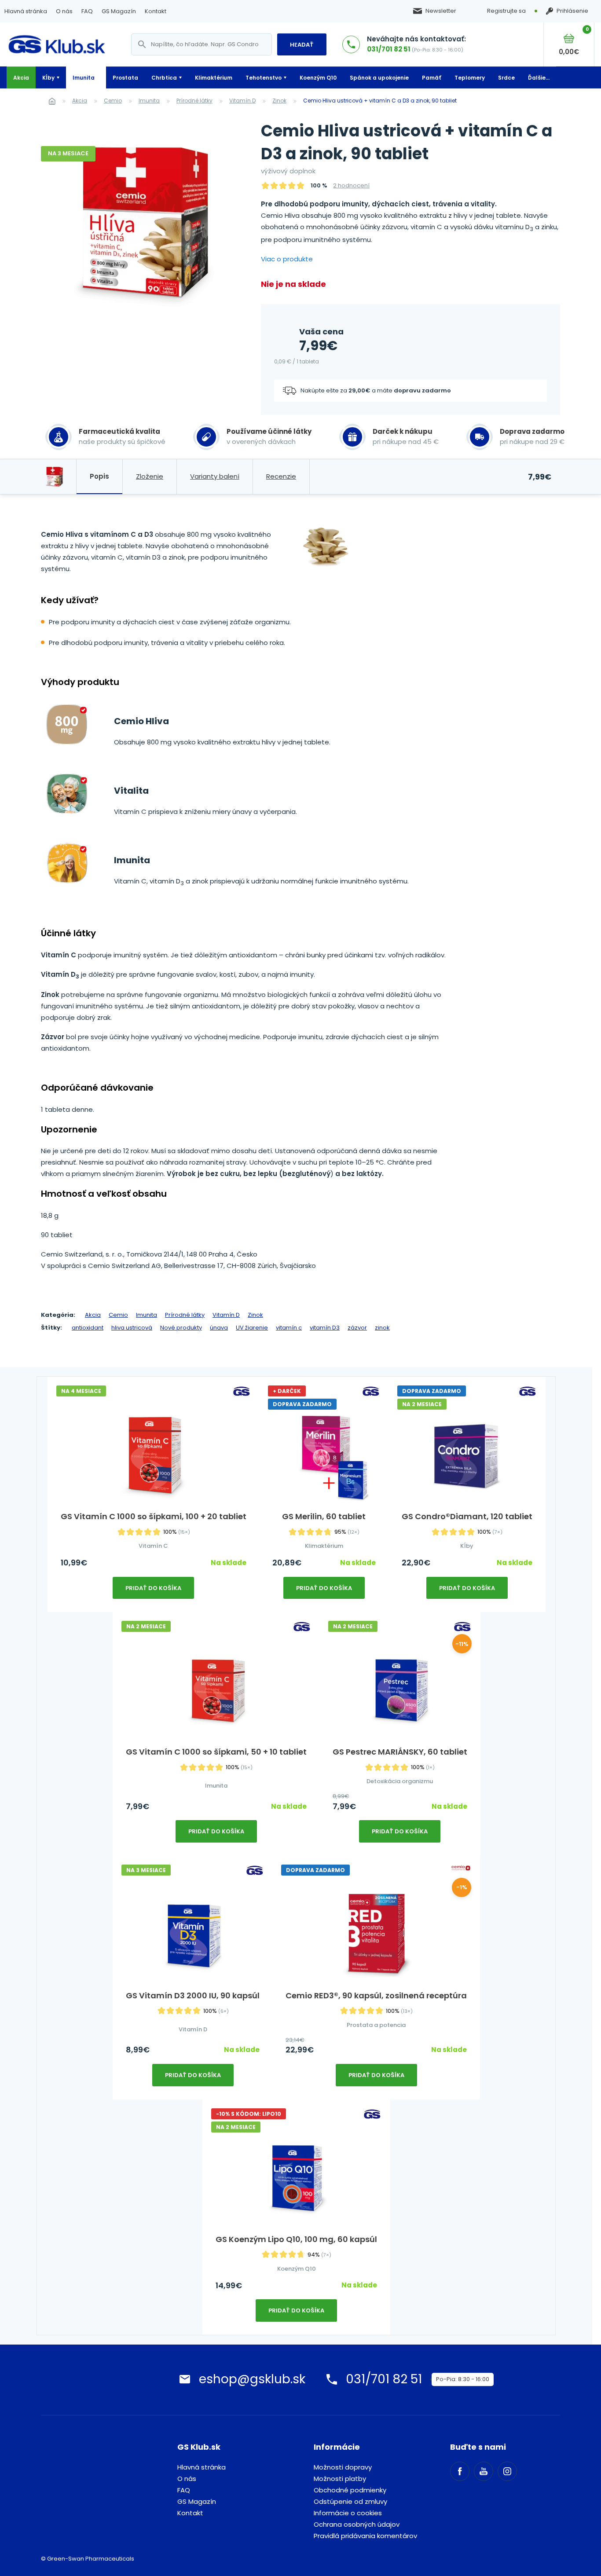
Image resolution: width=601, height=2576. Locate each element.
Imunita (84, 78)
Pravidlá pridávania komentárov (365, 2536)
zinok (382, 1328)
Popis (99, 476)
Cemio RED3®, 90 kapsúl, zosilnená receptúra (376, 1995)
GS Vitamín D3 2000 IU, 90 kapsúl (193, 1995)
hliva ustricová (132, 1328)
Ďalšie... (539, 78)
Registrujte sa (506, 11)
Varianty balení (215, 476)
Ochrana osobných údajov (357, 2524)
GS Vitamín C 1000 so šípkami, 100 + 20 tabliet (154, 1516)
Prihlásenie (572, 11)
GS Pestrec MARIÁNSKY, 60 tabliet (400, 1752)
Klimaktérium (214, 78)
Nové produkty (181, 1328)
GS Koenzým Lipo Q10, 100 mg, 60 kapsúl (296, 2239)
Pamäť (432, 78)
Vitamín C (153, 1546)
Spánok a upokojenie (379, 78)
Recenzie (281, 476)
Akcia (21, 78)
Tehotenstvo (264, 78)
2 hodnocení (351, 185)
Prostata (125, 78)
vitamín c (289, 1328)
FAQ (87, 11)
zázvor (357, 1328)
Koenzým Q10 (318, 78)
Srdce (506, 78)
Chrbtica (164, 78)
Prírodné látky (194, 101)
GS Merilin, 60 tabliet (324, 1516)
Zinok (279, 101)
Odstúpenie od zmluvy (350, 2501)
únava (219, 1328)
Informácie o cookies (348, 2513)
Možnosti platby (340, 2479)
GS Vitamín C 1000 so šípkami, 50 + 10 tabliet (216, 1752)
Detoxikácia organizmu (400, 1781)
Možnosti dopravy (343, 2467)
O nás (64, 11)
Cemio (113, 101)
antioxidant (88, 1328)
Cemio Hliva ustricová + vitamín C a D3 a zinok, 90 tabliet (380, 101)
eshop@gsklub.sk (252, 2379)
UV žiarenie (252, 1328)
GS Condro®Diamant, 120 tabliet (467, 1516)
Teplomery (470, 78)
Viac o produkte (287, 259)
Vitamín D (242, 101)
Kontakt (156, 11)
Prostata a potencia (376, 2025)
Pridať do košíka (153, 1588)
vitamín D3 (325, 1328)
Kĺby (48, 78)
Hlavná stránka (26, 11)
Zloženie (150, 476)
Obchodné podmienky (350, 2490)
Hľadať (302, 45)
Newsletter (441, 11)
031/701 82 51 (389, 49)
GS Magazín (119, 11)
